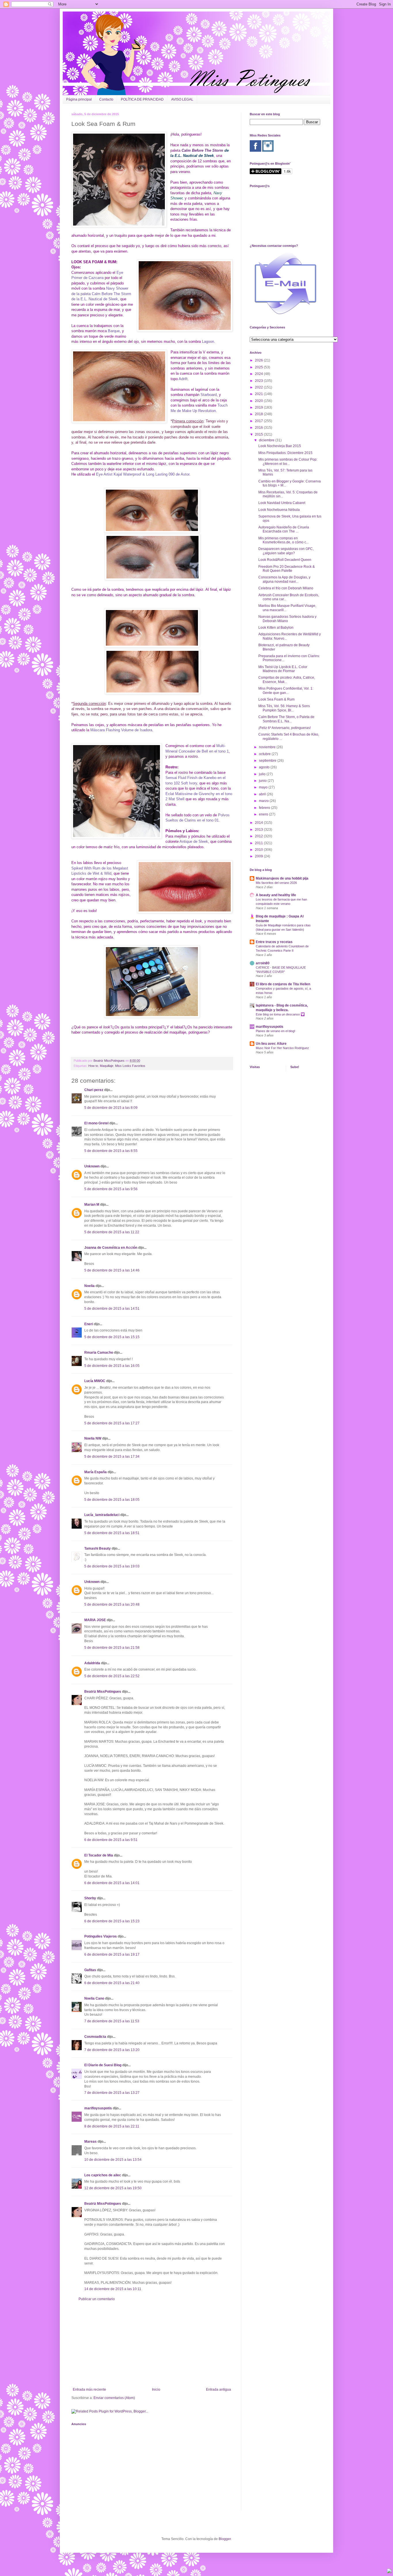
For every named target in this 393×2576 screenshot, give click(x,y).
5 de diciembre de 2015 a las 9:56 (111, 1189)
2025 (259, 367)
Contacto (106, 99)
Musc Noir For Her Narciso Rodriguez (282, 1048)
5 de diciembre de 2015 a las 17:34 (112, 1457)
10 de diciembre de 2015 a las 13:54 (113, 2160)
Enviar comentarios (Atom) (114, 2398)
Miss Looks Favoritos (130, 1066)
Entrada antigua (219, 2390)
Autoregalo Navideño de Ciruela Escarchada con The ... (284, 529)
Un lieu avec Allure (271, 1044)
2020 (259, 401)
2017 (259, 421)
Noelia (89, 1286)
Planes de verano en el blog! (275, 1031)
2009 (259, 856)
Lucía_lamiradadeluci (102, 1515)
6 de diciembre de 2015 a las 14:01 (112, 1883)
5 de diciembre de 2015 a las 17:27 (112, 1423)
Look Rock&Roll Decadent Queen (285, 560)
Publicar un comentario (97, 2299)
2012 (259, 836)
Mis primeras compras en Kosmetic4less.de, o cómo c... (284, 540)
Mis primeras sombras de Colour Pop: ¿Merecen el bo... (288, 461)
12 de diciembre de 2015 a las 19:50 (113, 2188)
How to (93, 1066)
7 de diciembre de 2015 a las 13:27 (112, 2093)
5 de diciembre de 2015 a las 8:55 (111, 1151)
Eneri (89, 1324)
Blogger (225, 2539)
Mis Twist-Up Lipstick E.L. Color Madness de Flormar (283, 669)
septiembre (268, 761)
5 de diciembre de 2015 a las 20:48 (112, 1605)
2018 (259, 414)
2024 (259, 374)
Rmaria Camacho (99, 1353)
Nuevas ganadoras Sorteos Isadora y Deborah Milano (287, 619)
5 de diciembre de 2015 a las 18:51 (112, 1533)
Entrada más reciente (89, 2390)
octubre (265, 754)
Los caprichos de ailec (103, 2175)
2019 (259, 407)
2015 (259, 434)
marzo (264, 801)
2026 (259, 360)
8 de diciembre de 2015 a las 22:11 (112, 2126)
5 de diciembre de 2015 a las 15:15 (112, 1337)
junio (263, 781)
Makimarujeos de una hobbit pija (282, 878)
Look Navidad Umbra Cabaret (282, 503)
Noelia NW (93, 1438)
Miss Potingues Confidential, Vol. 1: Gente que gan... (286, 690)
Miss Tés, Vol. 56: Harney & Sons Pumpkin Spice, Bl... (284, 708)
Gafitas (90, 1970)
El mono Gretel (96, 1123)
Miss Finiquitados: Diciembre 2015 (285, 453)
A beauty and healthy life (276, 895)
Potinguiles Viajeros (101, 1936)
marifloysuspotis (98, 2108)
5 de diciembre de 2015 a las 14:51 (112, 1309)
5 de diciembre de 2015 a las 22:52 (112, 1676)
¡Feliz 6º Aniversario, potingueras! (285, 728)
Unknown (92, 1166)
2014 (259, 823)
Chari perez (94, 1090)
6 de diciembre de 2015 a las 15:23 (112, 1921)
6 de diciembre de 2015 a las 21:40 (112, 1983)
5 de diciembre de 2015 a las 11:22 (112, 1232)
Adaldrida (92, 1663)
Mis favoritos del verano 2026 (276, 883)
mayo (264, 787)
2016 (259, 428)
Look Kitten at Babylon (276, 628)
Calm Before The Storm (203, 150)
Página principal (79, 99)
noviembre (268, 747)
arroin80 (263, 963)
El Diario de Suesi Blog (103, 2065)
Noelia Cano (94, 1998)
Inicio (156, 2390)
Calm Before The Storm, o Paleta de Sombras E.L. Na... (286, 719)
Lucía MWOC (95, 1381)
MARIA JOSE (95, 1620)
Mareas (90, 2142)
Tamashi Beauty (98, 1548)
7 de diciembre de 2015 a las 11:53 (112, 2021)
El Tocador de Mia (99, 1855)
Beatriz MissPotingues (109, 1061)
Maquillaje (107, 1066)
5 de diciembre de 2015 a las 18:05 (112, 1500)
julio (263, 774)
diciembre (267, 440)
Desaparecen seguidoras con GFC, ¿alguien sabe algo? (286, 551)
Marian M (92, 1205)
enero (264, 814)
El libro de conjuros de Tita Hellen (283, 984)
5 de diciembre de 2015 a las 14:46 (112, 1270)
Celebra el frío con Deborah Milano (286, 588)
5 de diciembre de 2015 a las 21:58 (112, 1648)
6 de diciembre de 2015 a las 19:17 (112, 1954)
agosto (265, 767)
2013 (259, 830)
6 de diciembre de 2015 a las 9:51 (111, 1840)
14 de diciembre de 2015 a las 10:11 (113, 2289)
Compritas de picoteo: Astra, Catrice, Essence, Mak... (287, 680)
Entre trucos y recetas (274, 942)
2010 (259, 850)
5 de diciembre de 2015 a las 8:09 (111, 1108)
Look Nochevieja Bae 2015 (280, 446)
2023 (259, 381)
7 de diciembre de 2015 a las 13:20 (112, 2050)
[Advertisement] (152, 2344)
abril (263, 794)
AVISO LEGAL (182, 99)
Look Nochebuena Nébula (279, 510)
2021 (259, 394)
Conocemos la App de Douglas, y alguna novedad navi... (284, 579)
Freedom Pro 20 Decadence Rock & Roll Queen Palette (287, 569)
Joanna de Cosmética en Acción (111, 1248)
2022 (259, 387)
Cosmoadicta (95, 2037)
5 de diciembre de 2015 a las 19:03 (112, 1566)
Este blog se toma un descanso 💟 (280, 1014)
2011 (259, 843)
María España (96, 1472)
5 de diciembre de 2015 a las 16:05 (112, 1366)
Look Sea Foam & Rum (276, 699)
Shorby (90, 1898)
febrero (265, 808)
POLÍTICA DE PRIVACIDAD (142, 99)
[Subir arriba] (389, 2572)
